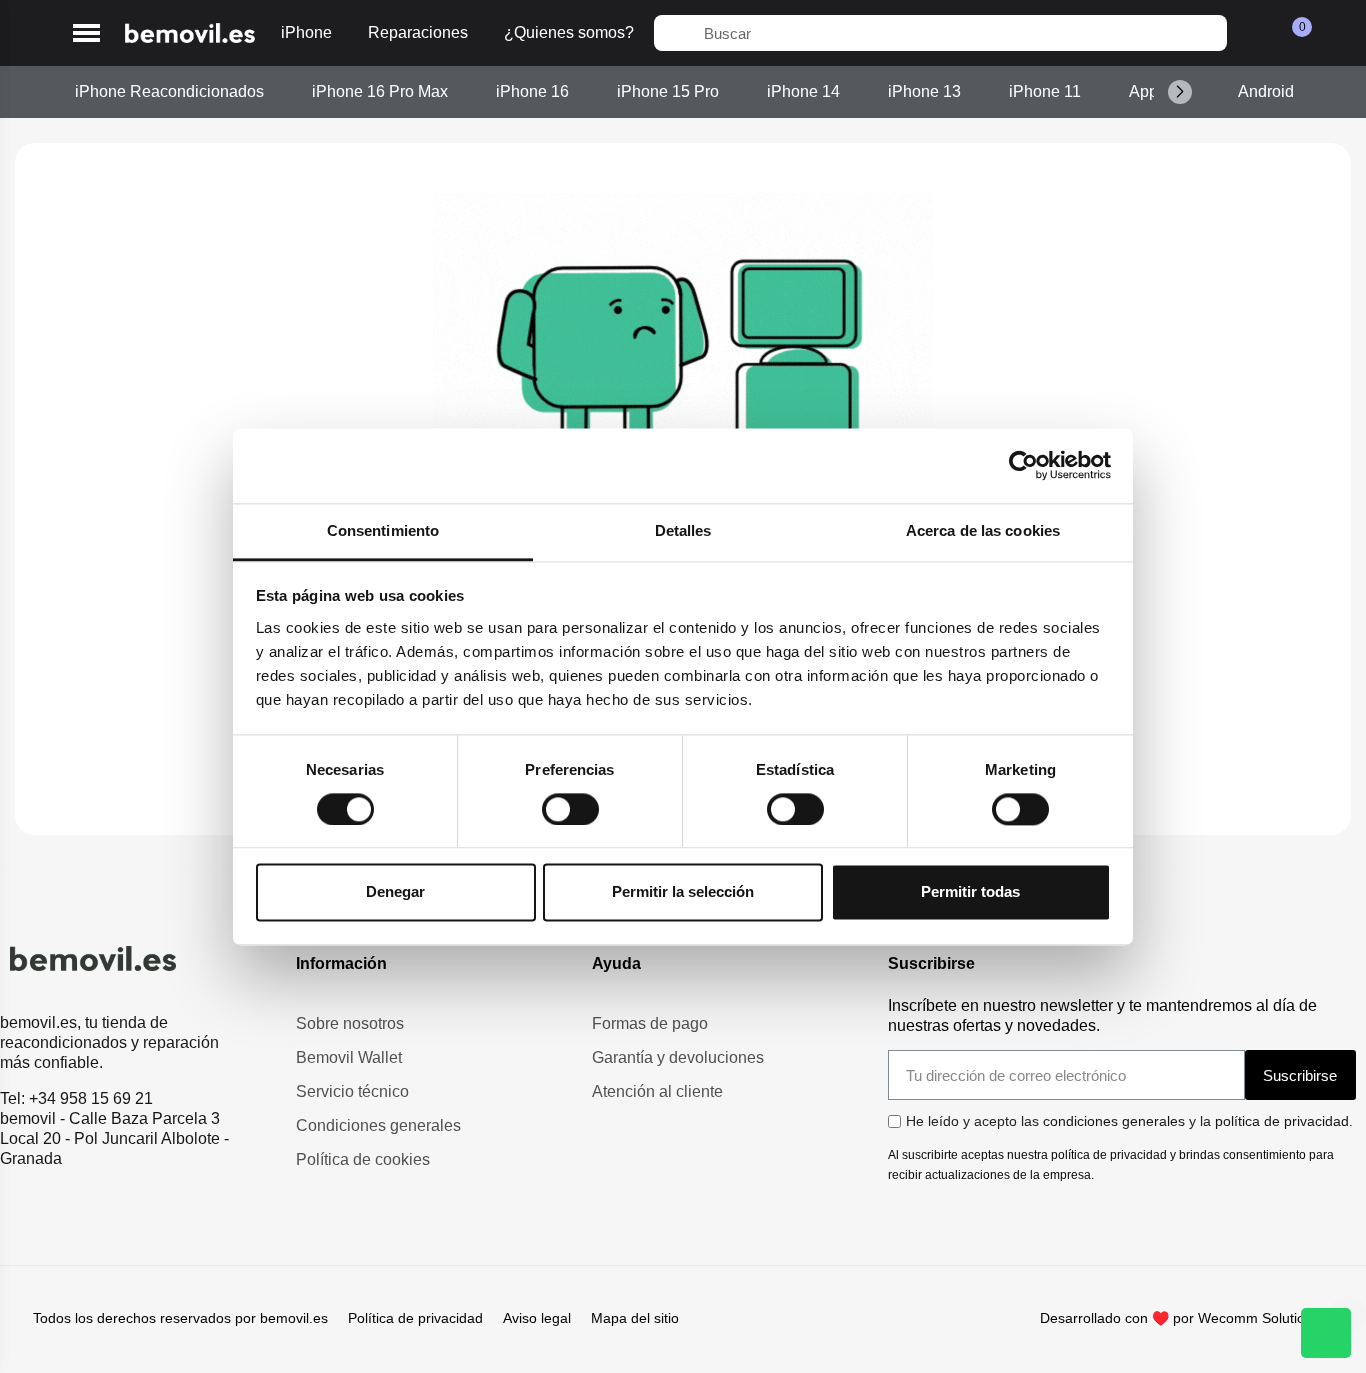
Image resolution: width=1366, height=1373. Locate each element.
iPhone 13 (924, 91)
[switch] (570, 809)
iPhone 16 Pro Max (380, 91)
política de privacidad (1282, 1121)
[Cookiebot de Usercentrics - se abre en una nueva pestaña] (1023, 465)
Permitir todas (970, 892)
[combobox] (940, 33)
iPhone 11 (1045, 91)
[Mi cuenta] (1253, 33)
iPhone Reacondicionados (169, 91)
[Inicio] (190, 33)
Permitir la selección (683, 892)
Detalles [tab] (683, 530)
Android (1266, 91)
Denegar (395, 892)
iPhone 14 (803, 91)
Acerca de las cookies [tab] (983, 530)
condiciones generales (1114, 1121)
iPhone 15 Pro (668, 91)
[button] (86, 33)
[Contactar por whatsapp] (1326, 1333)
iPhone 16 (532, 91)
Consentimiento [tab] (383, 530)
